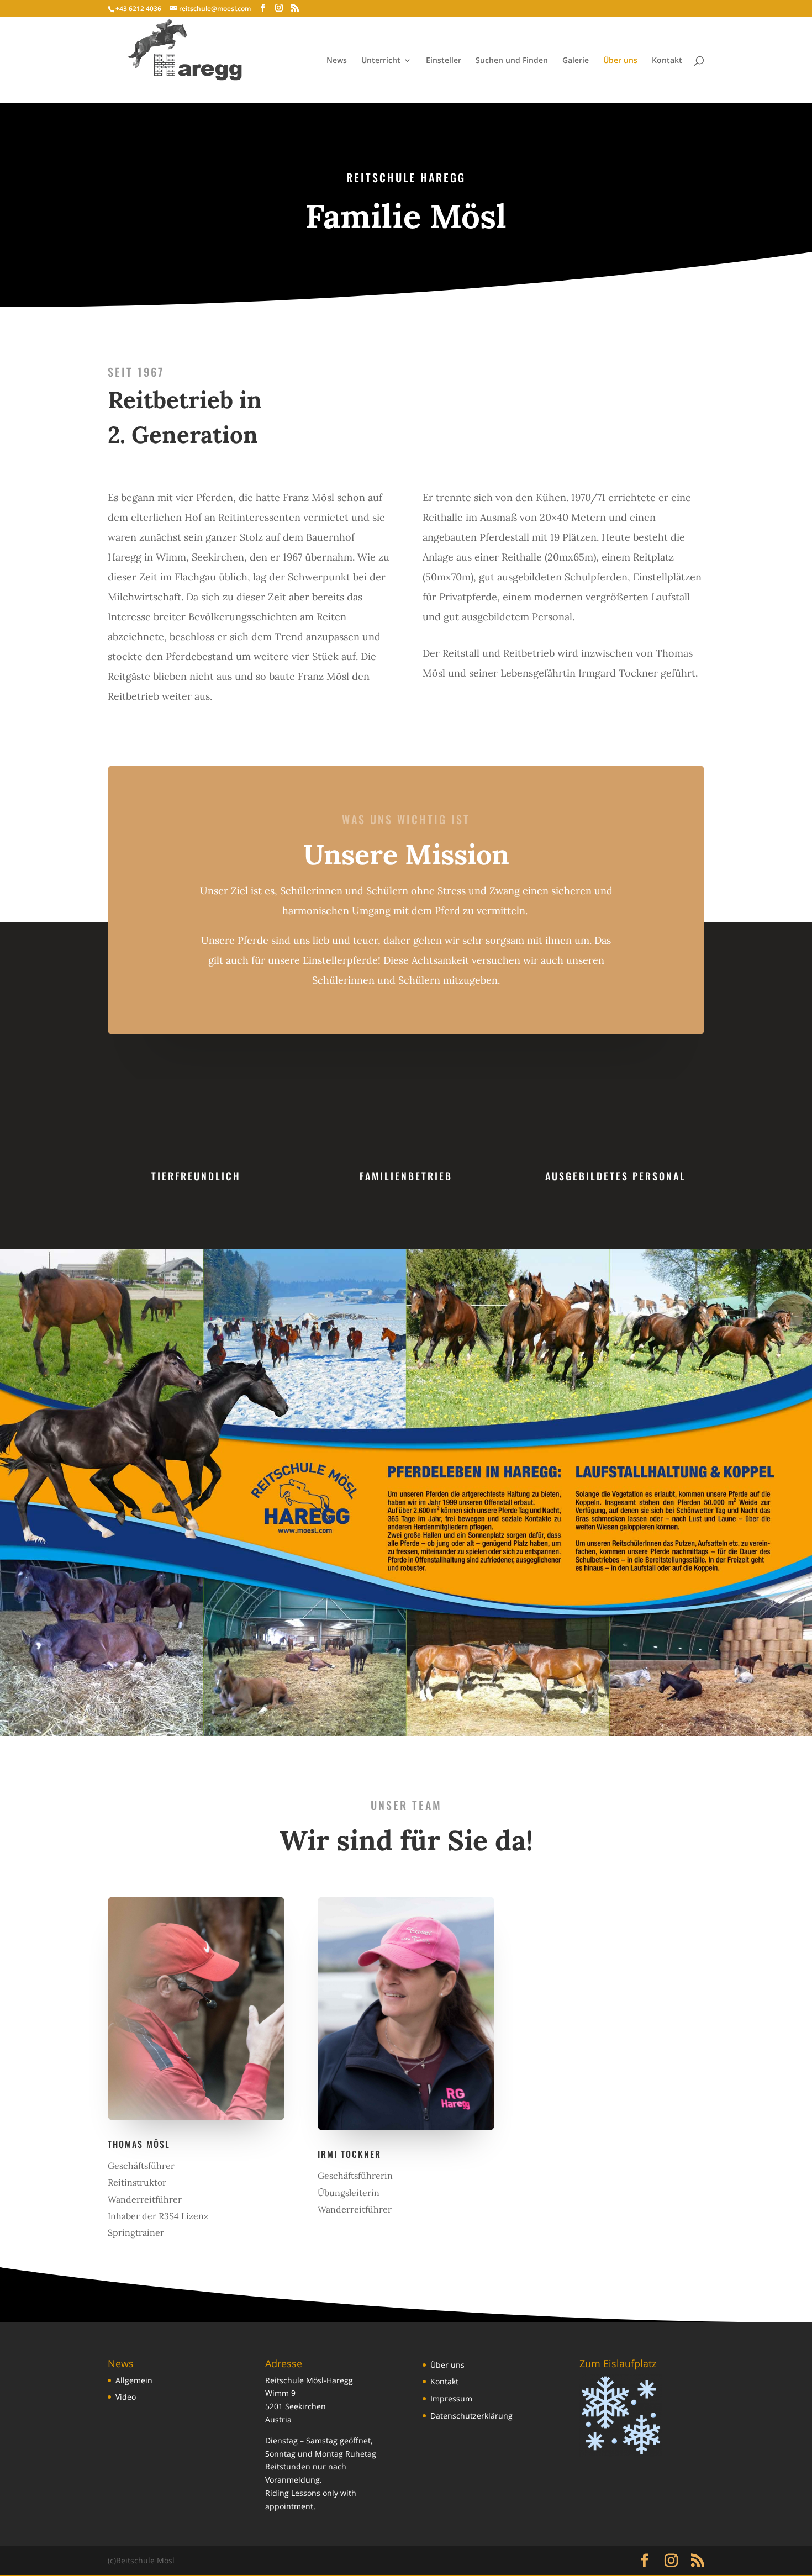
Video (126, 2397)
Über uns (620, 61)
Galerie (576, 61)
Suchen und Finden (512, 61)
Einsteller (444, 61)
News (337, 61)
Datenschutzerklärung (471, 2416)
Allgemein (134, 2380)
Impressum (451, 2398)
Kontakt (667, 61)
